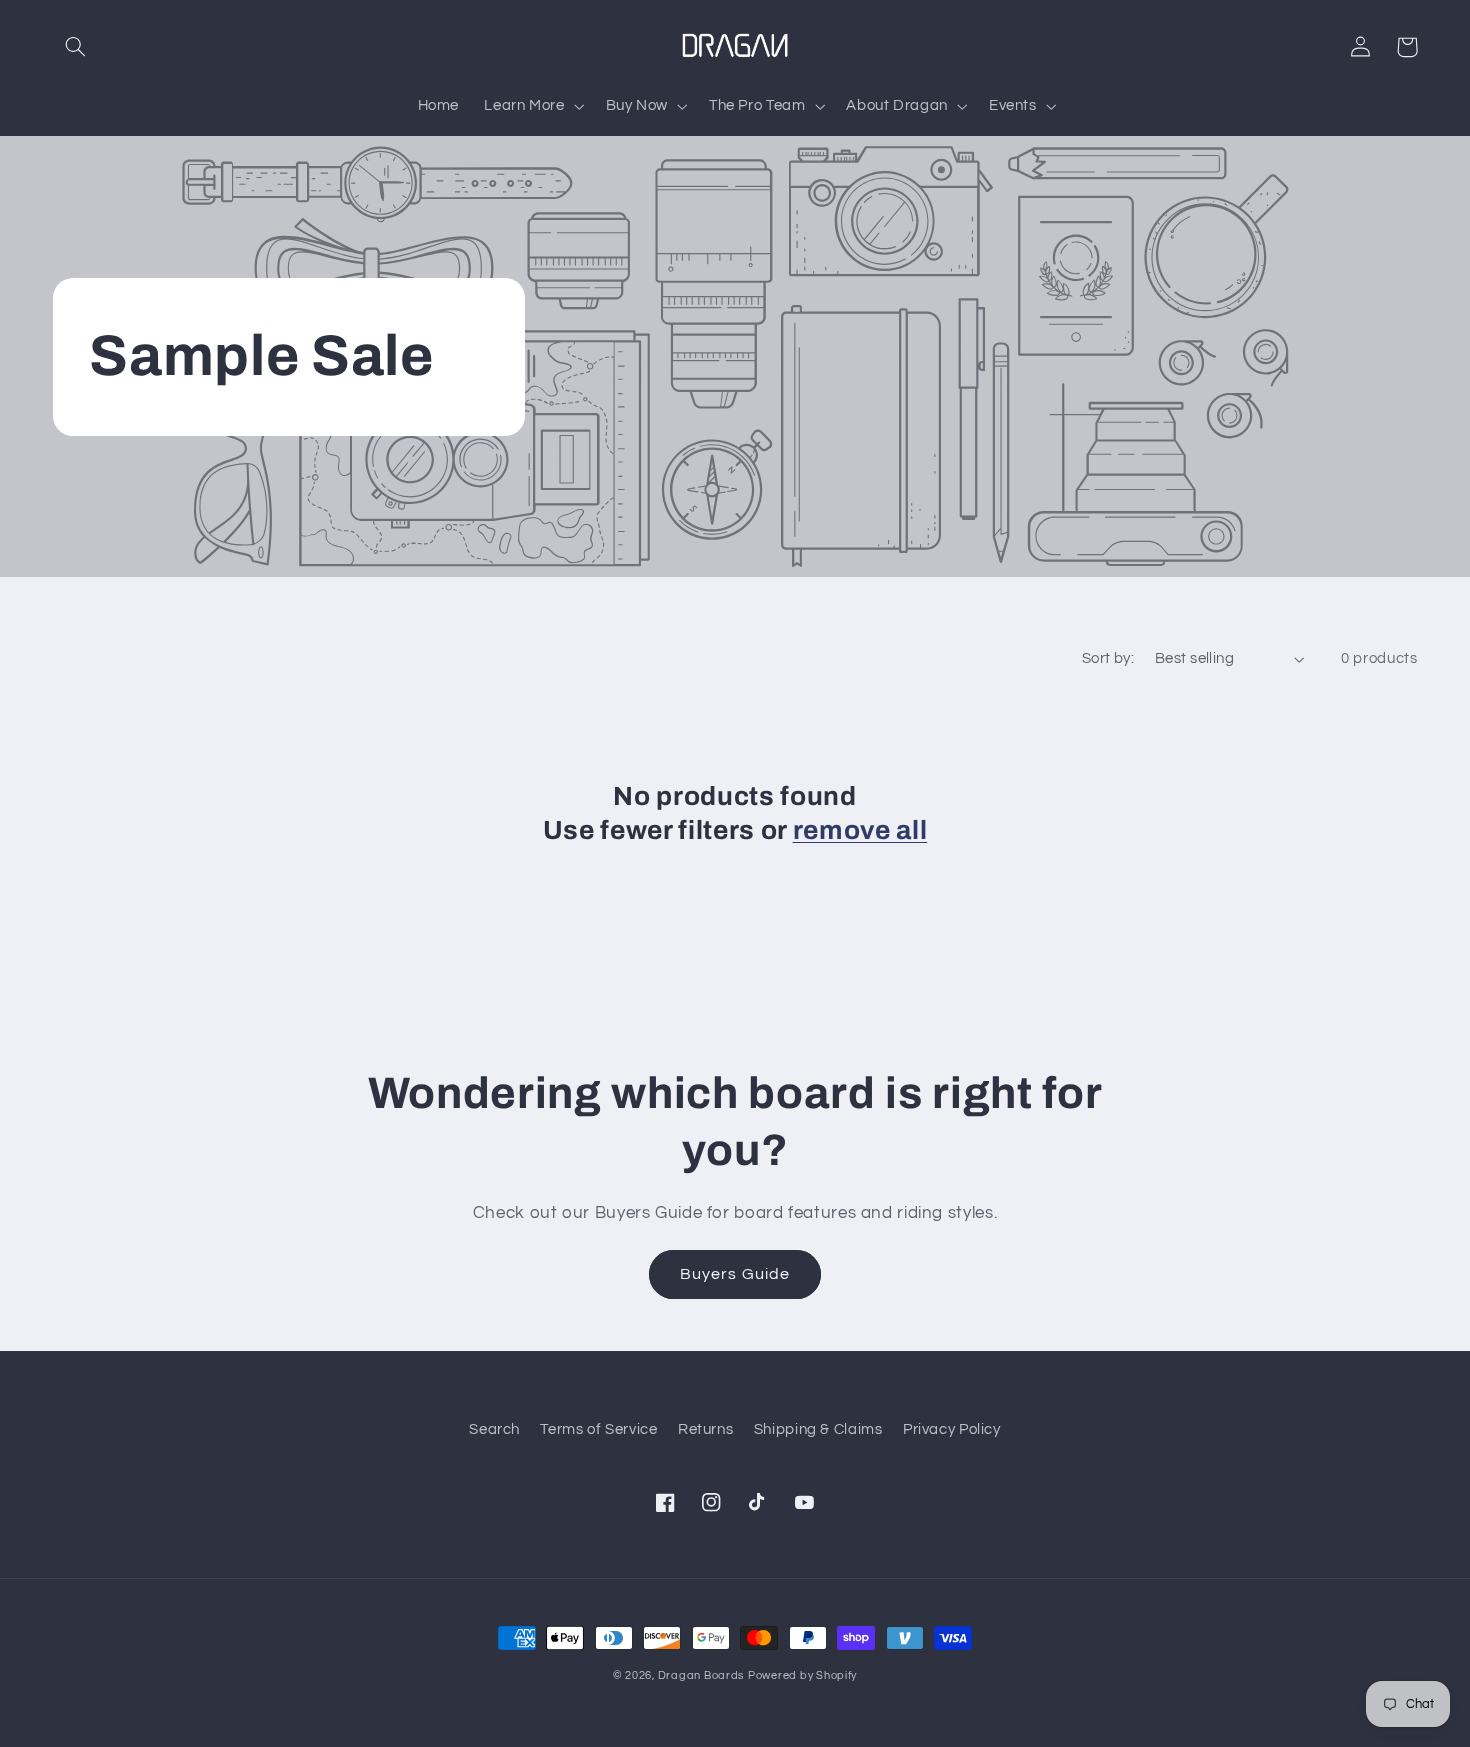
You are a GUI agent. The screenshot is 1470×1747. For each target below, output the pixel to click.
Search (494, 1429)
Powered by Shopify (802, 1675)
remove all (860, 830)
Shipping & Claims (818, 1429)
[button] (76, 47)
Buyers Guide (735, 1274)
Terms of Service (598, 1429)
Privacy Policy (952, 1429)
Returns (705, 1429)
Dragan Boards (701, 1675)
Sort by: (1108, 658)
